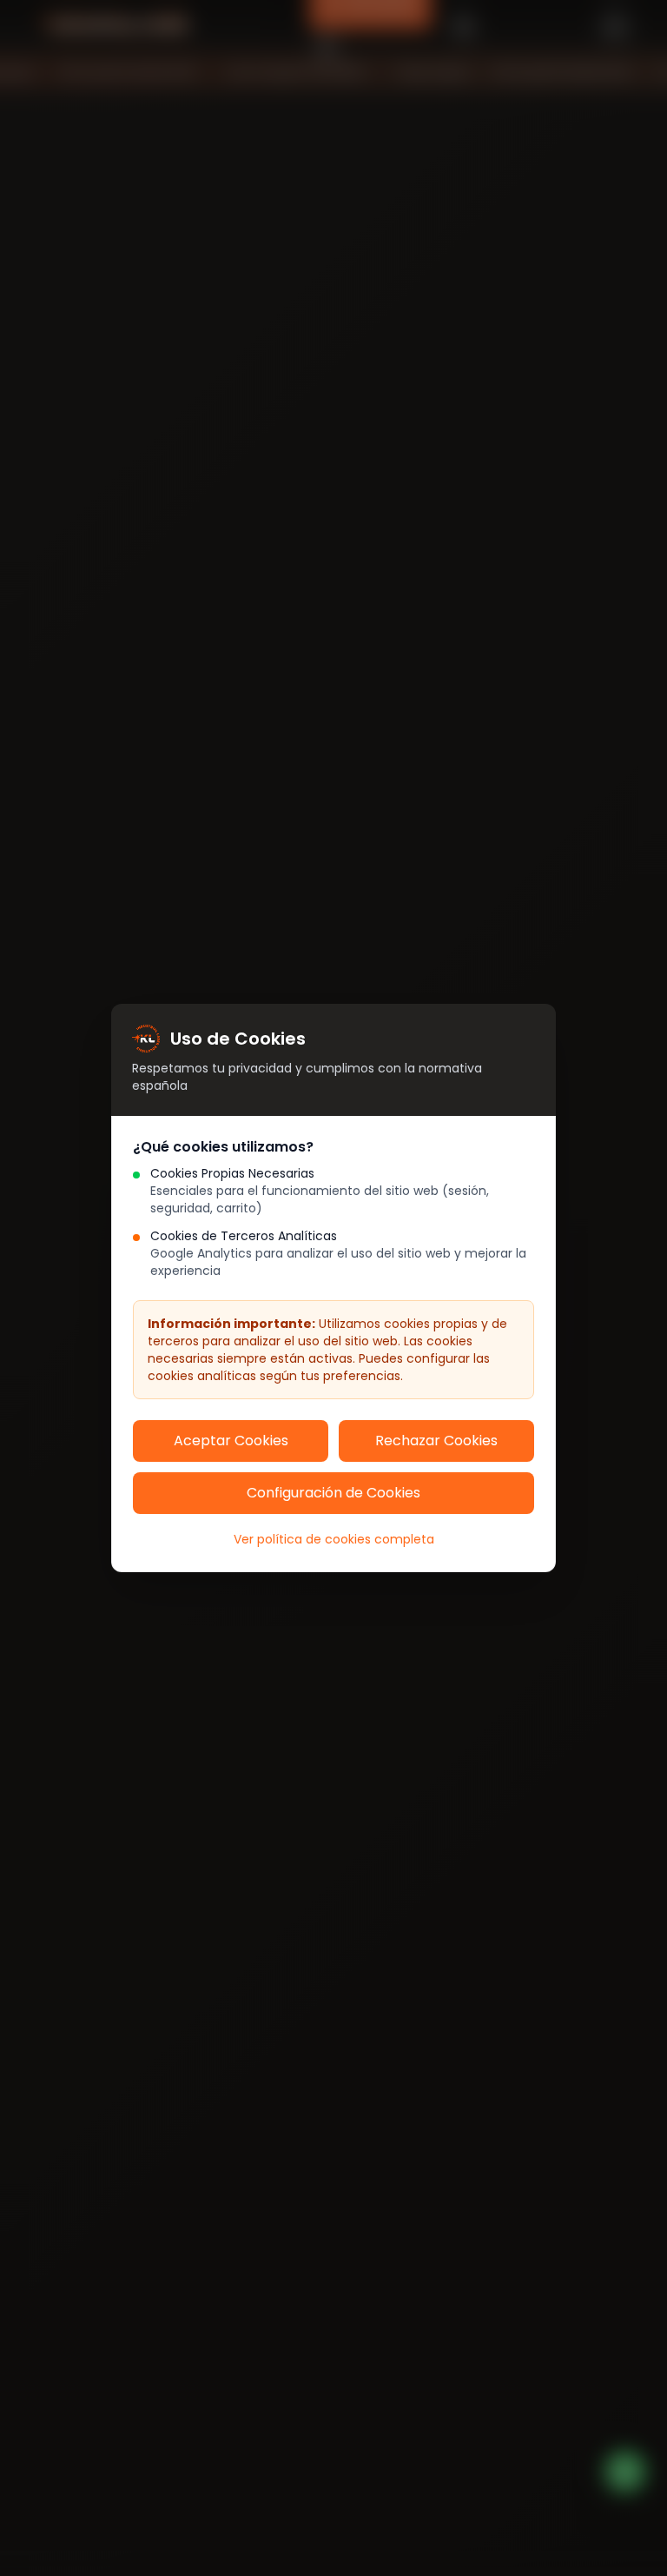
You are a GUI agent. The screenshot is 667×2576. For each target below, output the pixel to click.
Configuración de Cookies (333, 1493)
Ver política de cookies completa (334, 1539)
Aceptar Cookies (231, 1441)
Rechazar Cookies (436, 1441)
